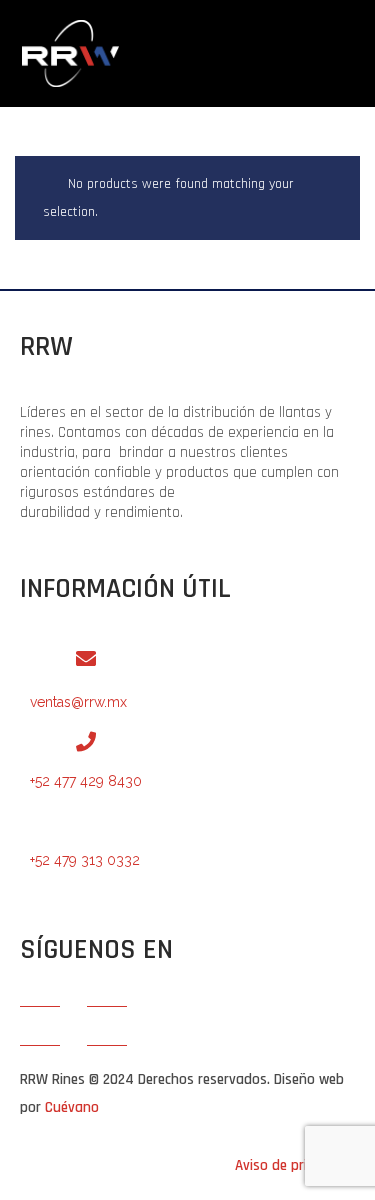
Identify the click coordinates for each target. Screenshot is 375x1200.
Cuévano (72, 1107)
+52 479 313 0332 (85, 860)
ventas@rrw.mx (78, 702)
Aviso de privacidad (295, 1165)
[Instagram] (107, 1026)
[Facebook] (40, 1026)
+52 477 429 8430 (86, 781)
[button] (246, 63)
